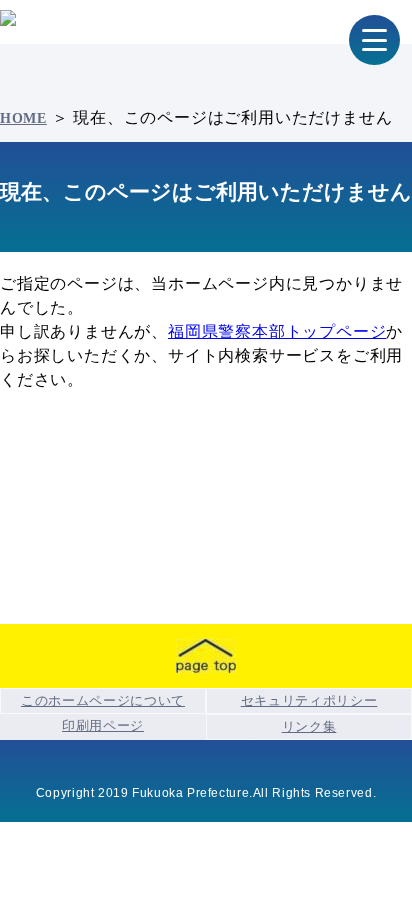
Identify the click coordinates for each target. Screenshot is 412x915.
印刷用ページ (103, 725)
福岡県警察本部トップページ (277, 331)
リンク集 (309, 726)
